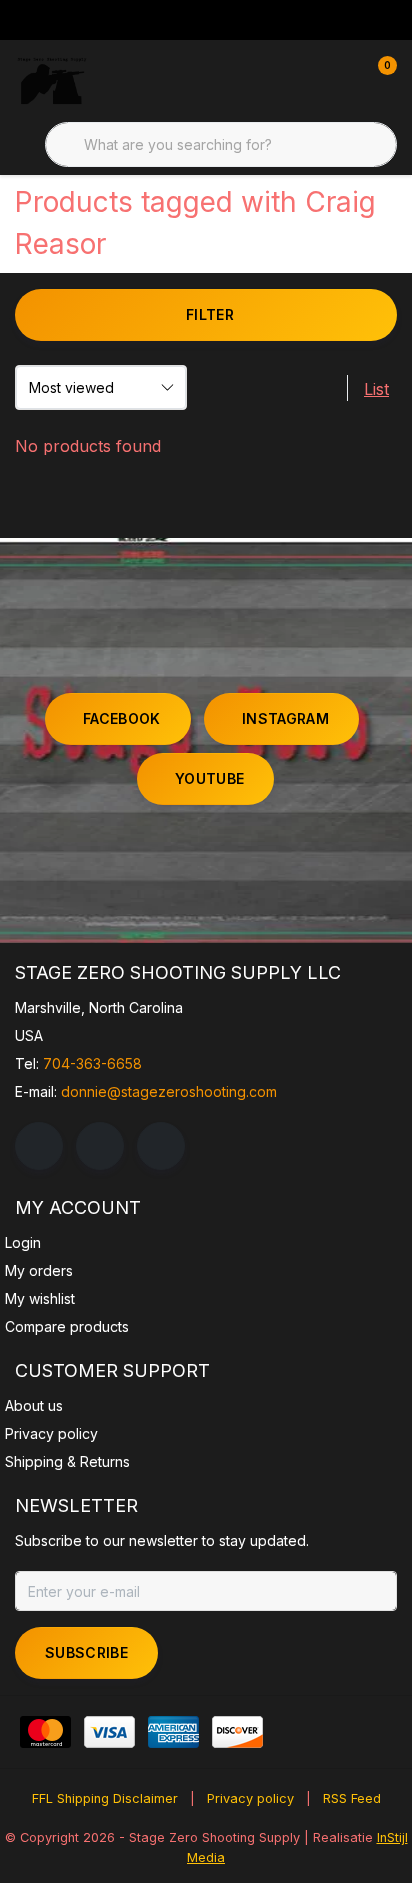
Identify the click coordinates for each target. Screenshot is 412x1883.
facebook (122, 718)
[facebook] (39, 1146)
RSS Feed (352, 1798)
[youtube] (161, 1146)
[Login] (302, 80)
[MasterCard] (45, 1732)
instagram (285, 718)
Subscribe (86, 1652)
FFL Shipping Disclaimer (105, 1798)
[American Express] (173, 1732)
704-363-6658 (92, 1063)
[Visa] (109, 1732)
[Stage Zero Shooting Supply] (52, 80)
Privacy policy (250, 1798)
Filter (210, 314)
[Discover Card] (237, 1732)
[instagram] (100, 1146)
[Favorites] (340, 80)
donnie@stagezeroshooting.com (169, 1091)
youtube (209, 778)
